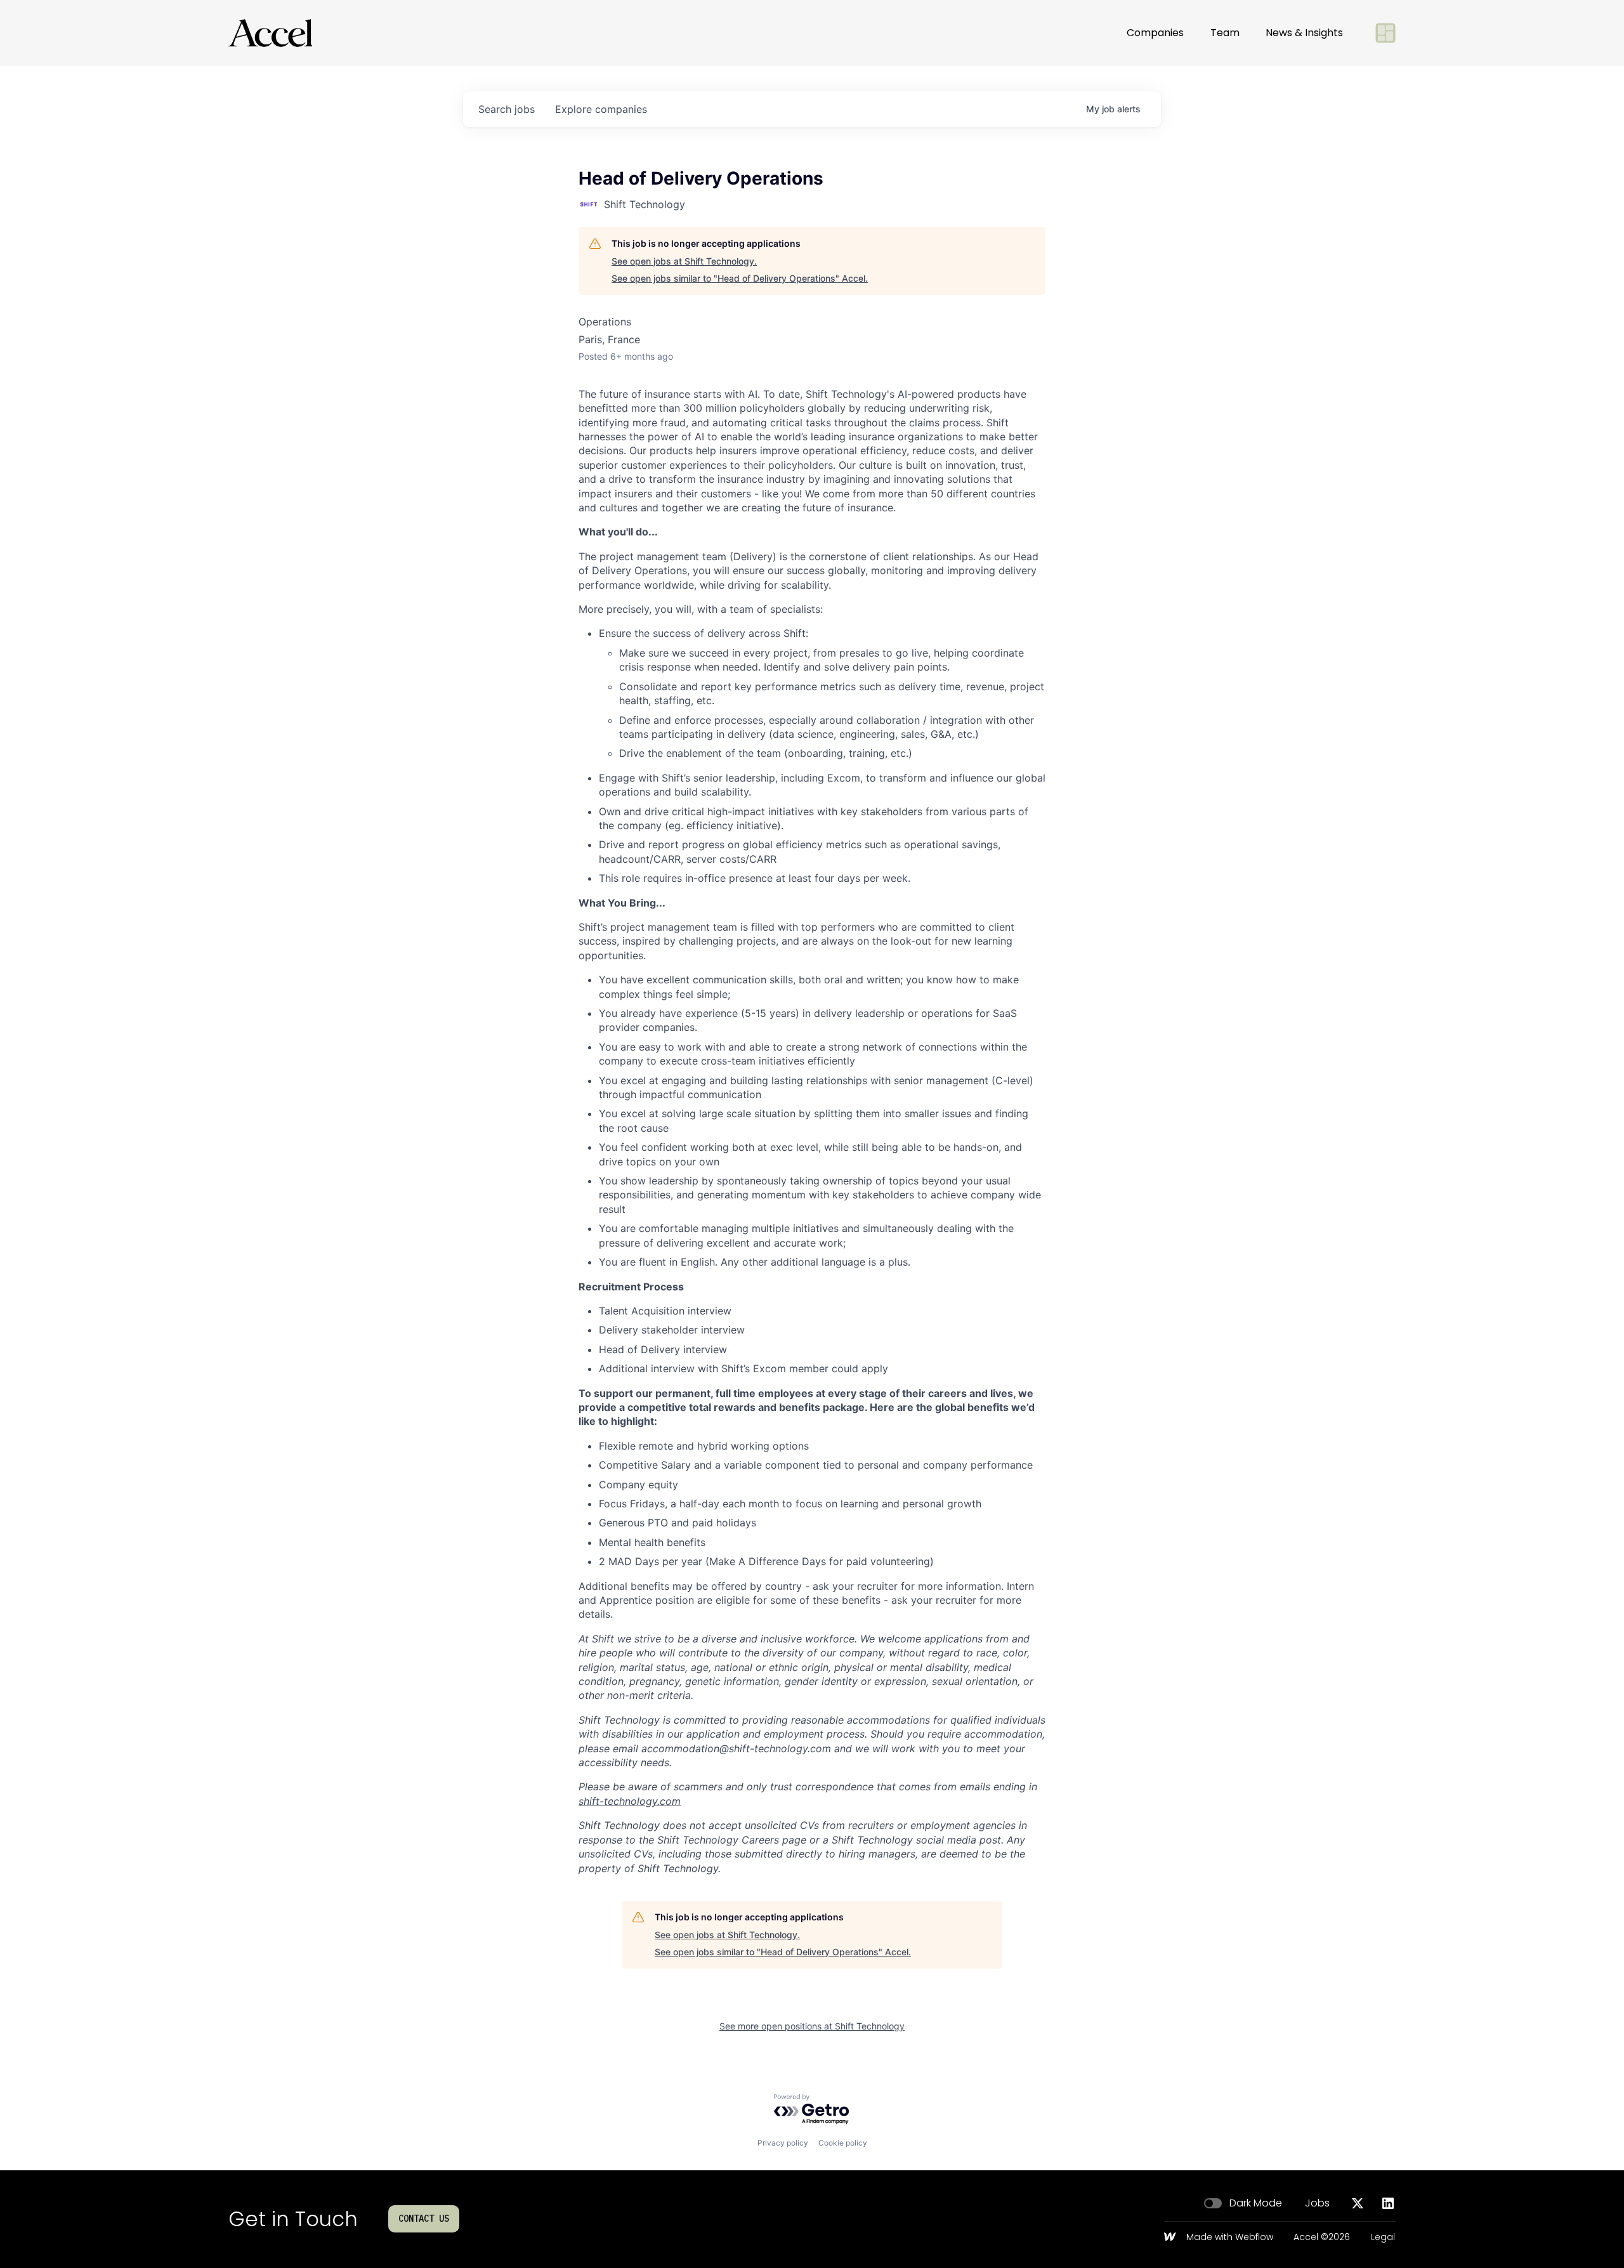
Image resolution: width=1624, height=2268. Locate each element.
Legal (1383, 2238)
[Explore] (1385, 33)
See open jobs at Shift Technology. (684, 261)
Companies (1155, 33)
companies (601, 109)
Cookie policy (843, 2143)
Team (1225, 33)
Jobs (1317, 2203)
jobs (507, 109)
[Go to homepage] (270, 33)
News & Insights (1304, 33)
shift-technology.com (630, 1801)
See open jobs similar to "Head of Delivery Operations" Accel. (740, 278)
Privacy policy (783, 2143)
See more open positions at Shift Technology (812, 2026)
